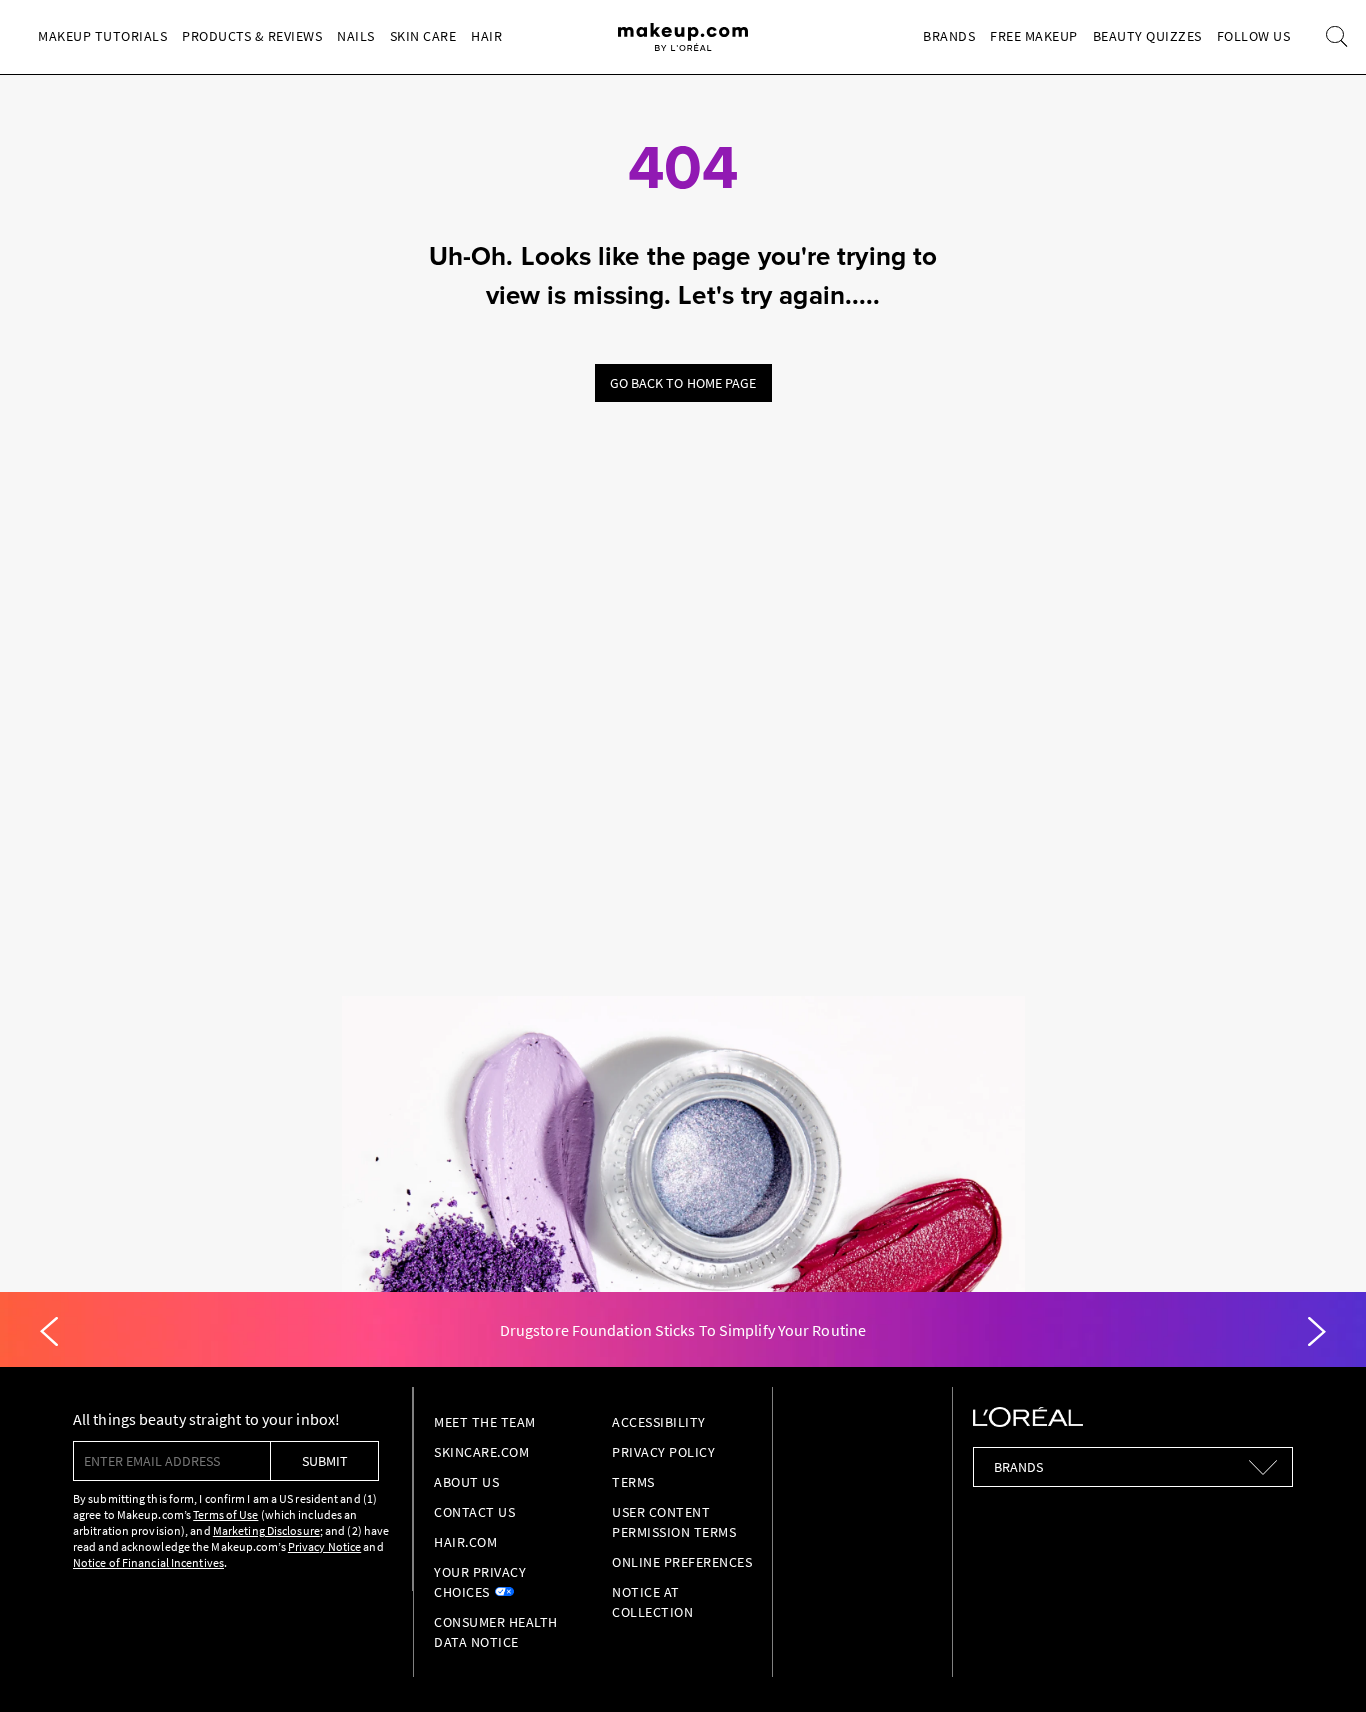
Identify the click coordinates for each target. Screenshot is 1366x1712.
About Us (466, 1482)
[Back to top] (1320, 1666)
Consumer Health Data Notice (496, 1632)
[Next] (1317, 1332)
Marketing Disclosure (266, 1530)
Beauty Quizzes (1147, 36)
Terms (633, 1482)
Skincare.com (481, 1452)
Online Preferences (682, 1562)
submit (325, 1461)
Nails (356, 36)
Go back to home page (683, 383)
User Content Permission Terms (674, 1522)
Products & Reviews (252, 36)
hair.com (465, 1542)
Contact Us (474, 1512)
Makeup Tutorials (102, 36)
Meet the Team (485, 1422)
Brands (949, 36)
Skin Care (423, 36)
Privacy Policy (663, 1452)
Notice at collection (652, 1602)
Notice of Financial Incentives (148, 1562)
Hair (486, 36)
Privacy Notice (324, 1546)
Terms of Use (225, 1514)
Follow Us (1254, 36)
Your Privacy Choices (480, 1582)
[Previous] (49, 1332)
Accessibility (659, 1422)
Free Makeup (1034, 36)
